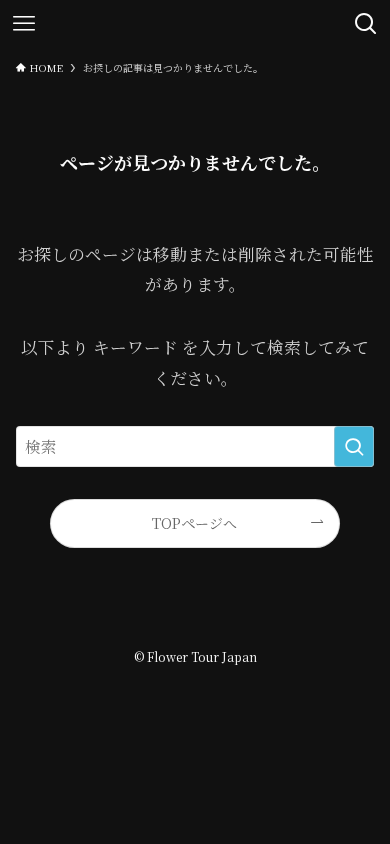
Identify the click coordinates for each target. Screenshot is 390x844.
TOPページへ (194, 523)
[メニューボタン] (24, 24)
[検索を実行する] (354, 446)
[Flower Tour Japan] (195, 24)
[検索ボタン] (366, 24)
